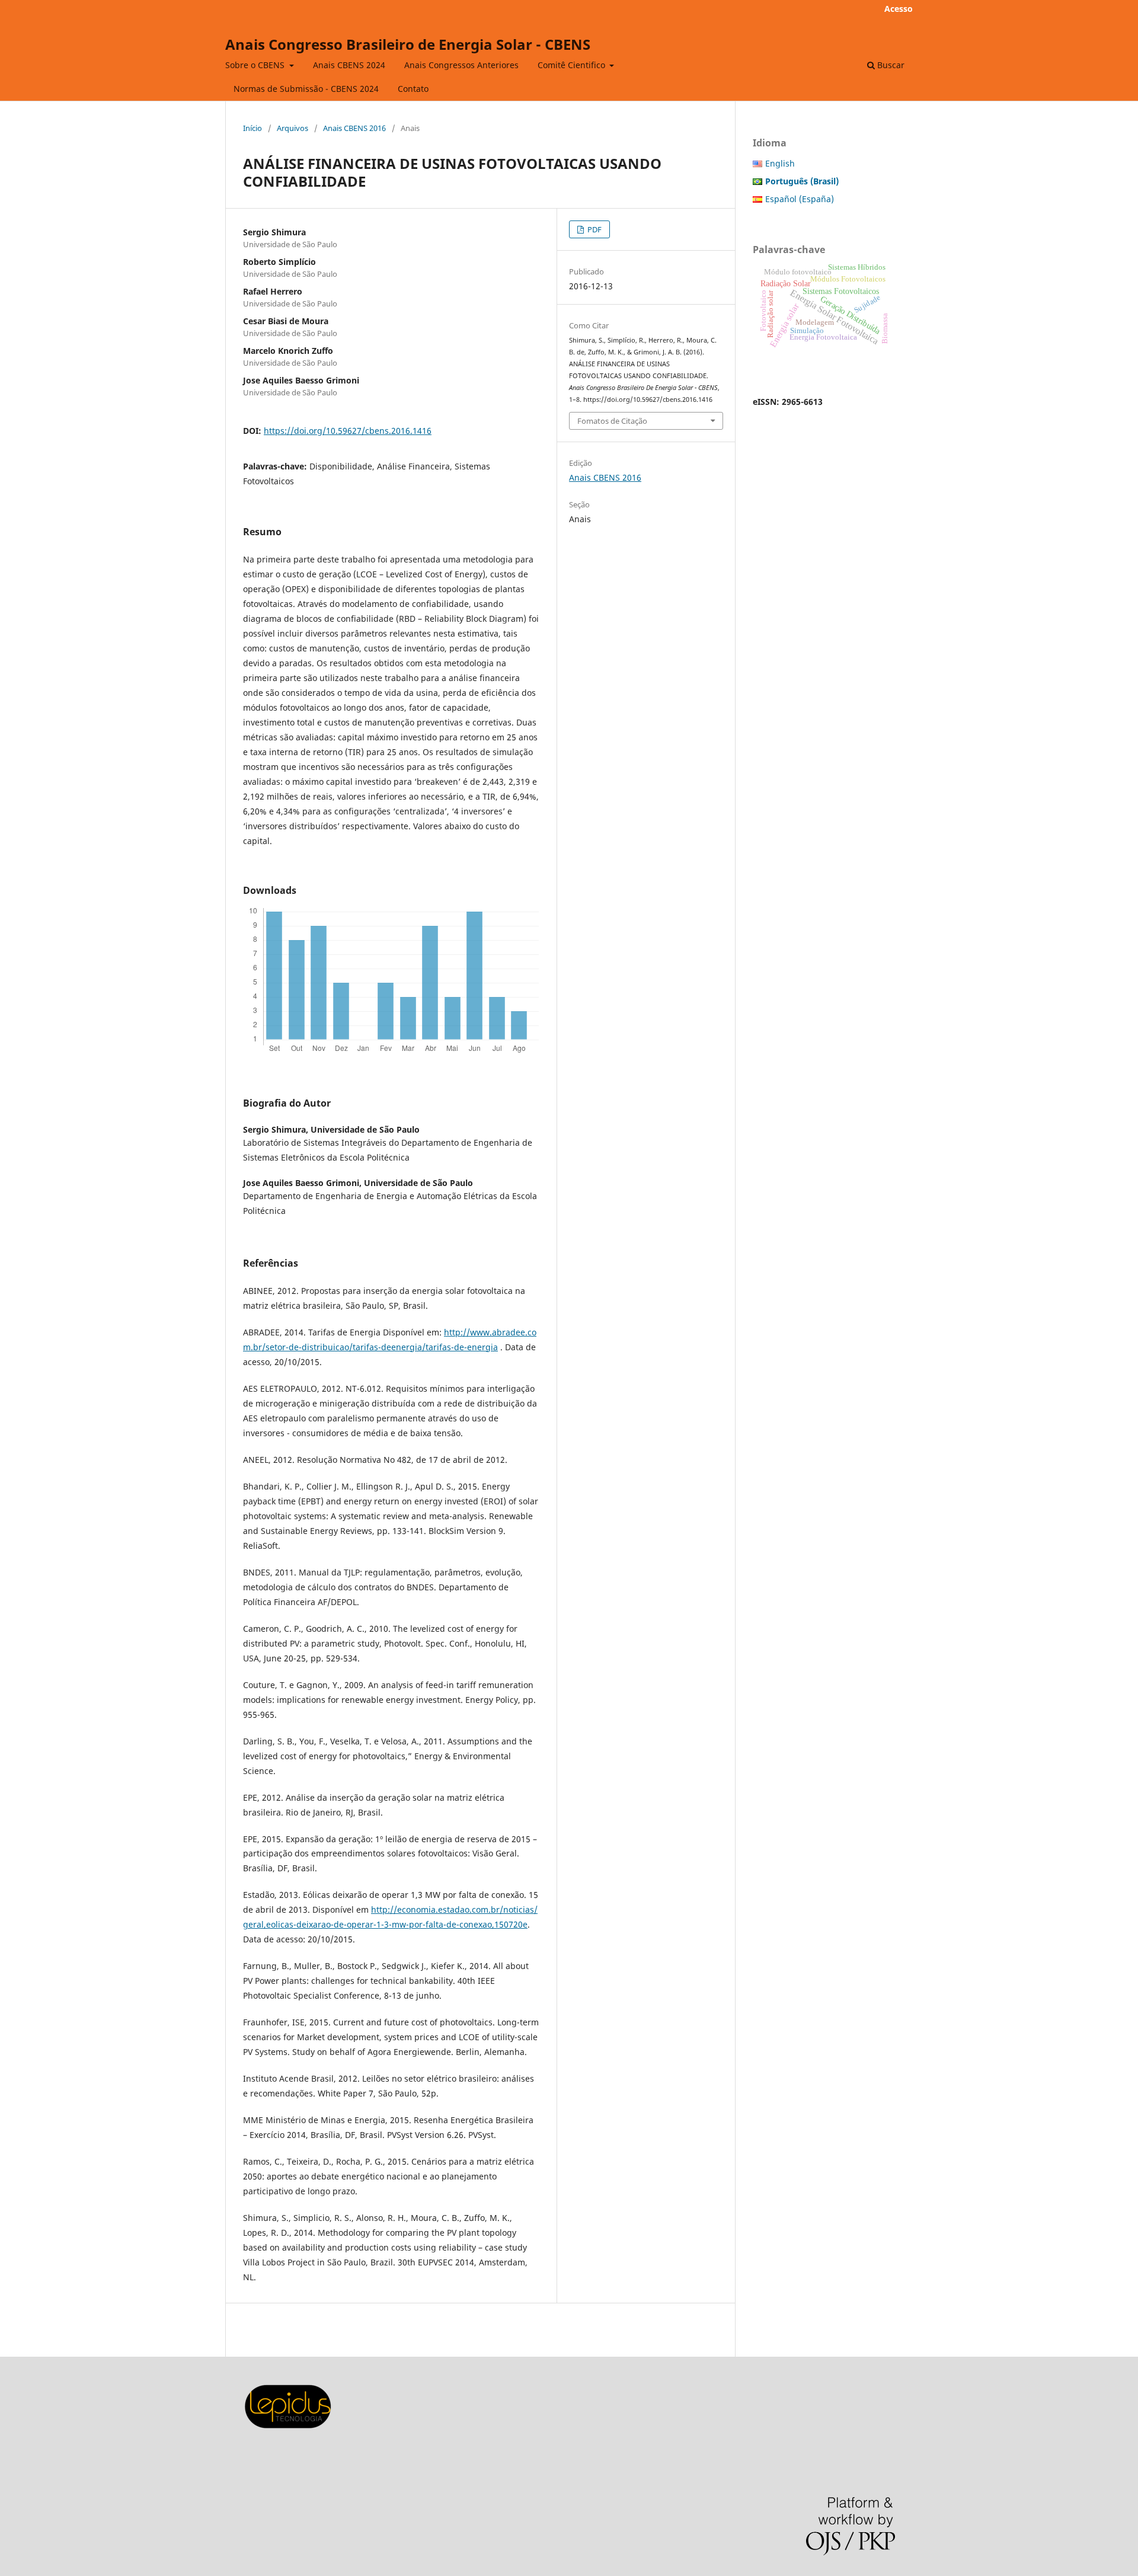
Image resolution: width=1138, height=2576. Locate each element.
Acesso (899, 9)
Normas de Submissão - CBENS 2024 (306, 89)
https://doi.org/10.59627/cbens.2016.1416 (348, 431)
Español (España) (800, 199)
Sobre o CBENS (256, 65)
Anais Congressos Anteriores (461, 65)
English (780, 163)
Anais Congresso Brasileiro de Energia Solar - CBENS (408, 44)
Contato (413, 89)
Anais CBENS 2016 (354, 128)
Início (252, 128)
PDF (594, 229)
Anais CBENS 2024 (349, 65)
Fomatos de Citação (612, 421)
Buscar (890, 65)
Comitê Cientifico (573, 65)
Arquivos (293, 128)
